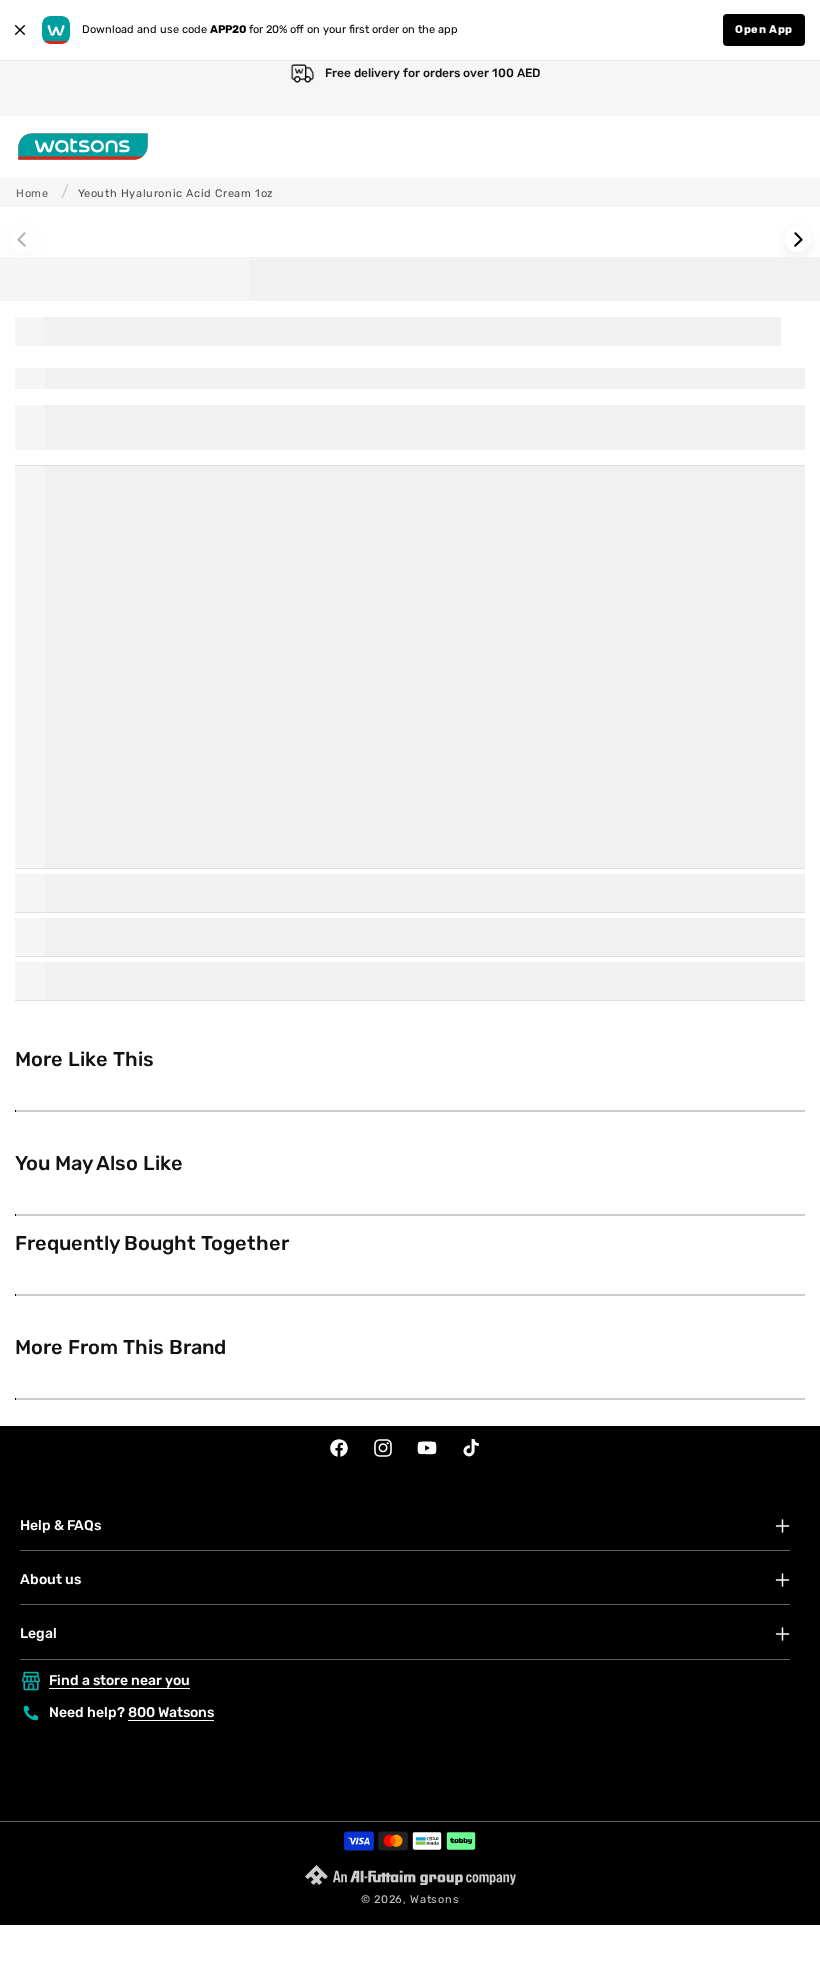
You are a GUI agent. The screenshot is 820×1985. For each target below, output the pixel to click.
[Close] (20, 30)
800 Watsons (171, 1712)
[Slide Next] (797, 239)
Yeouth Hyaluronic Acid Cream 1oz (176, 193)
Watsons (434, 1899)
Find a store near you (119, 1680)
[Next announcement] (784, 88)
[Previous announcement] (36, 88)
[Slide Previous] (22, 239)
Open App (764, 29)
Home (32, 193)
